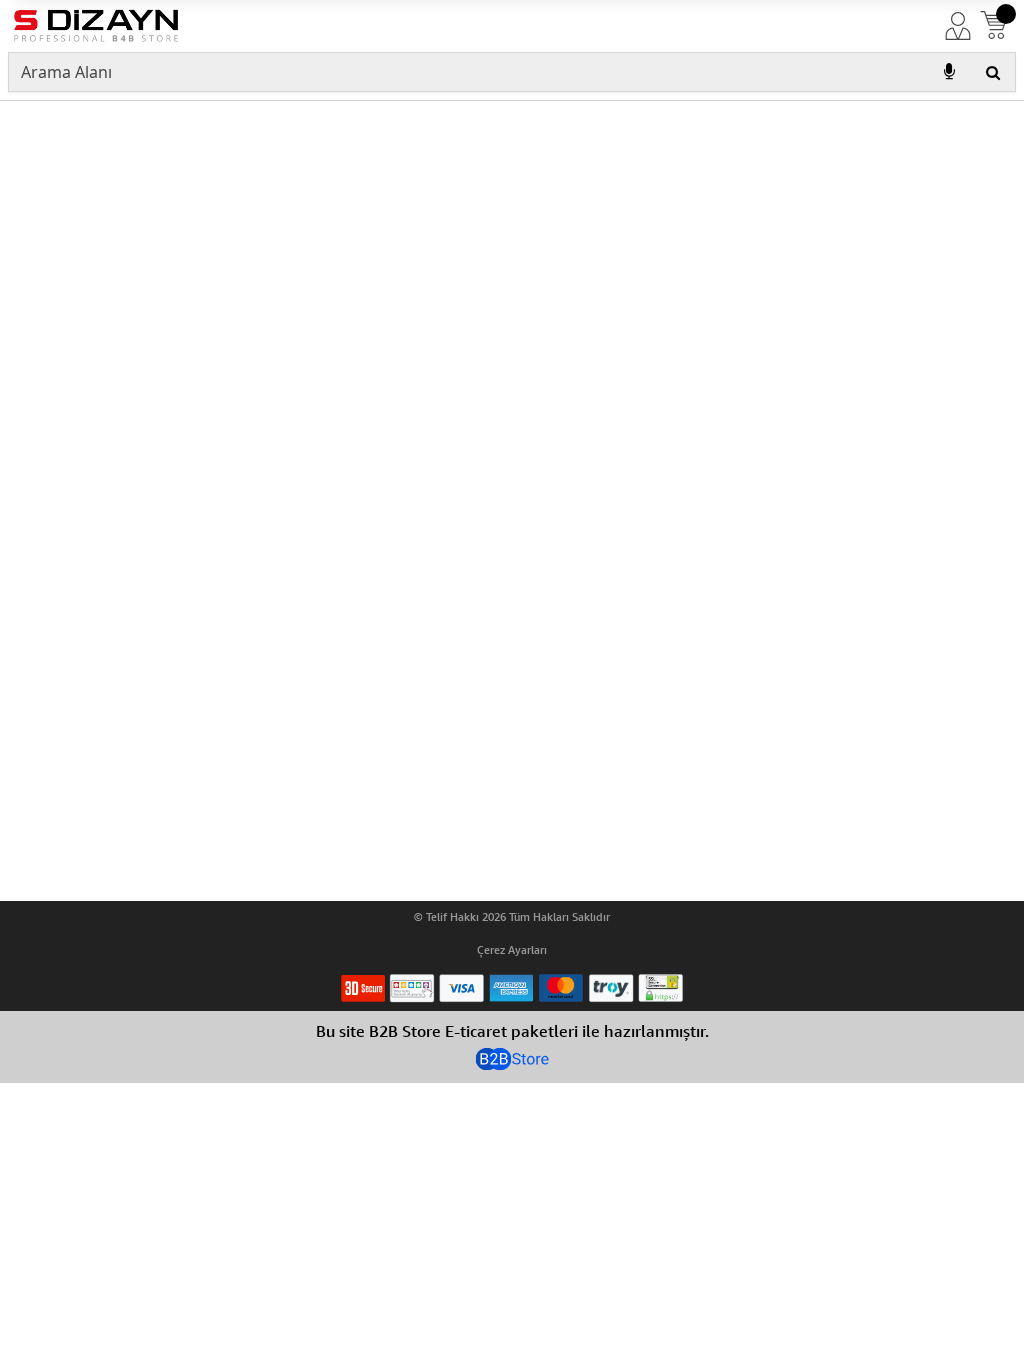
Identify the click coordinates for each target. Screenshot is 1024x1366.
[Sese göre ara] (949, 72)
